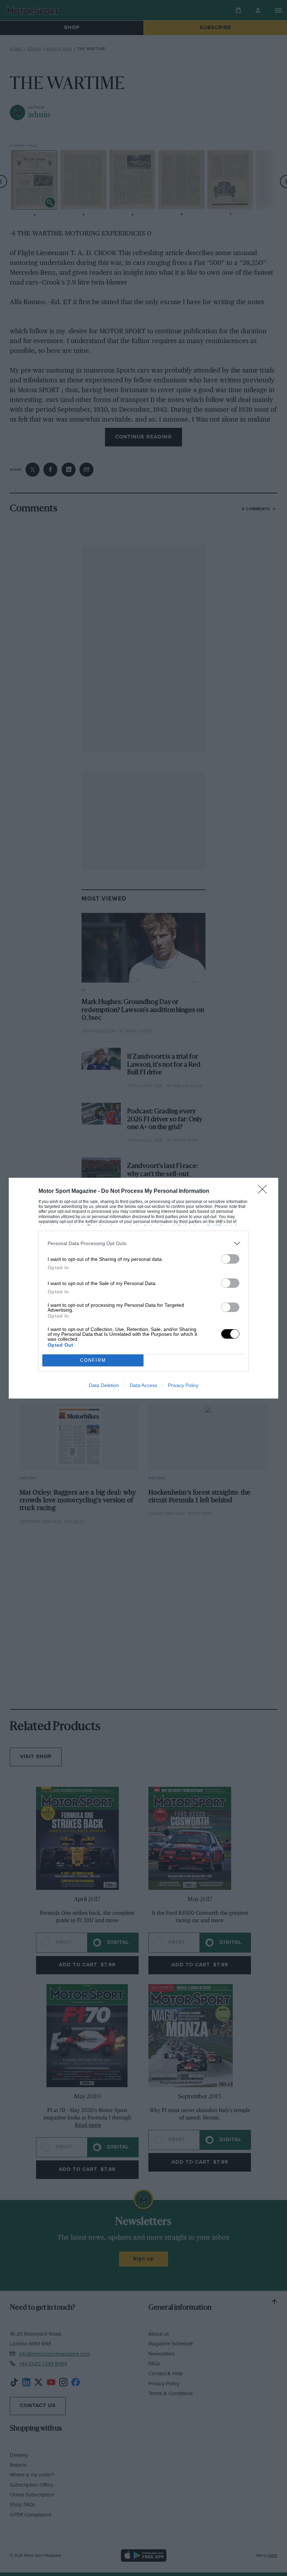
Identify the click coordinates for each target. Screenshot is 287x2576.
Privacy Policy (183, 1385)
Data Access (143, 1385)
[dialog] (143, 1288)
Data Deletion (104, 1385)
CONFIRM (93, 1360)
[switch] (230, 1259)
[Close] (265, 1191)
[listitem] (143, 1243)
